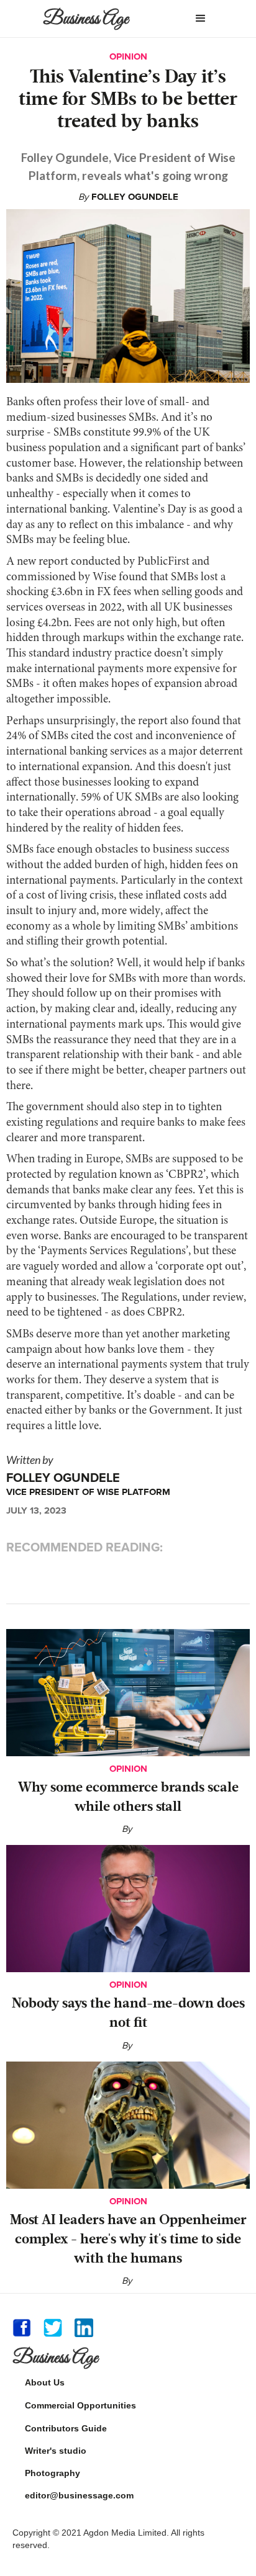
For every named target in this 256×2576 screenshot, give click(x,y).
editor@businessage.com (79, 2495)
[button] (201, 19)
